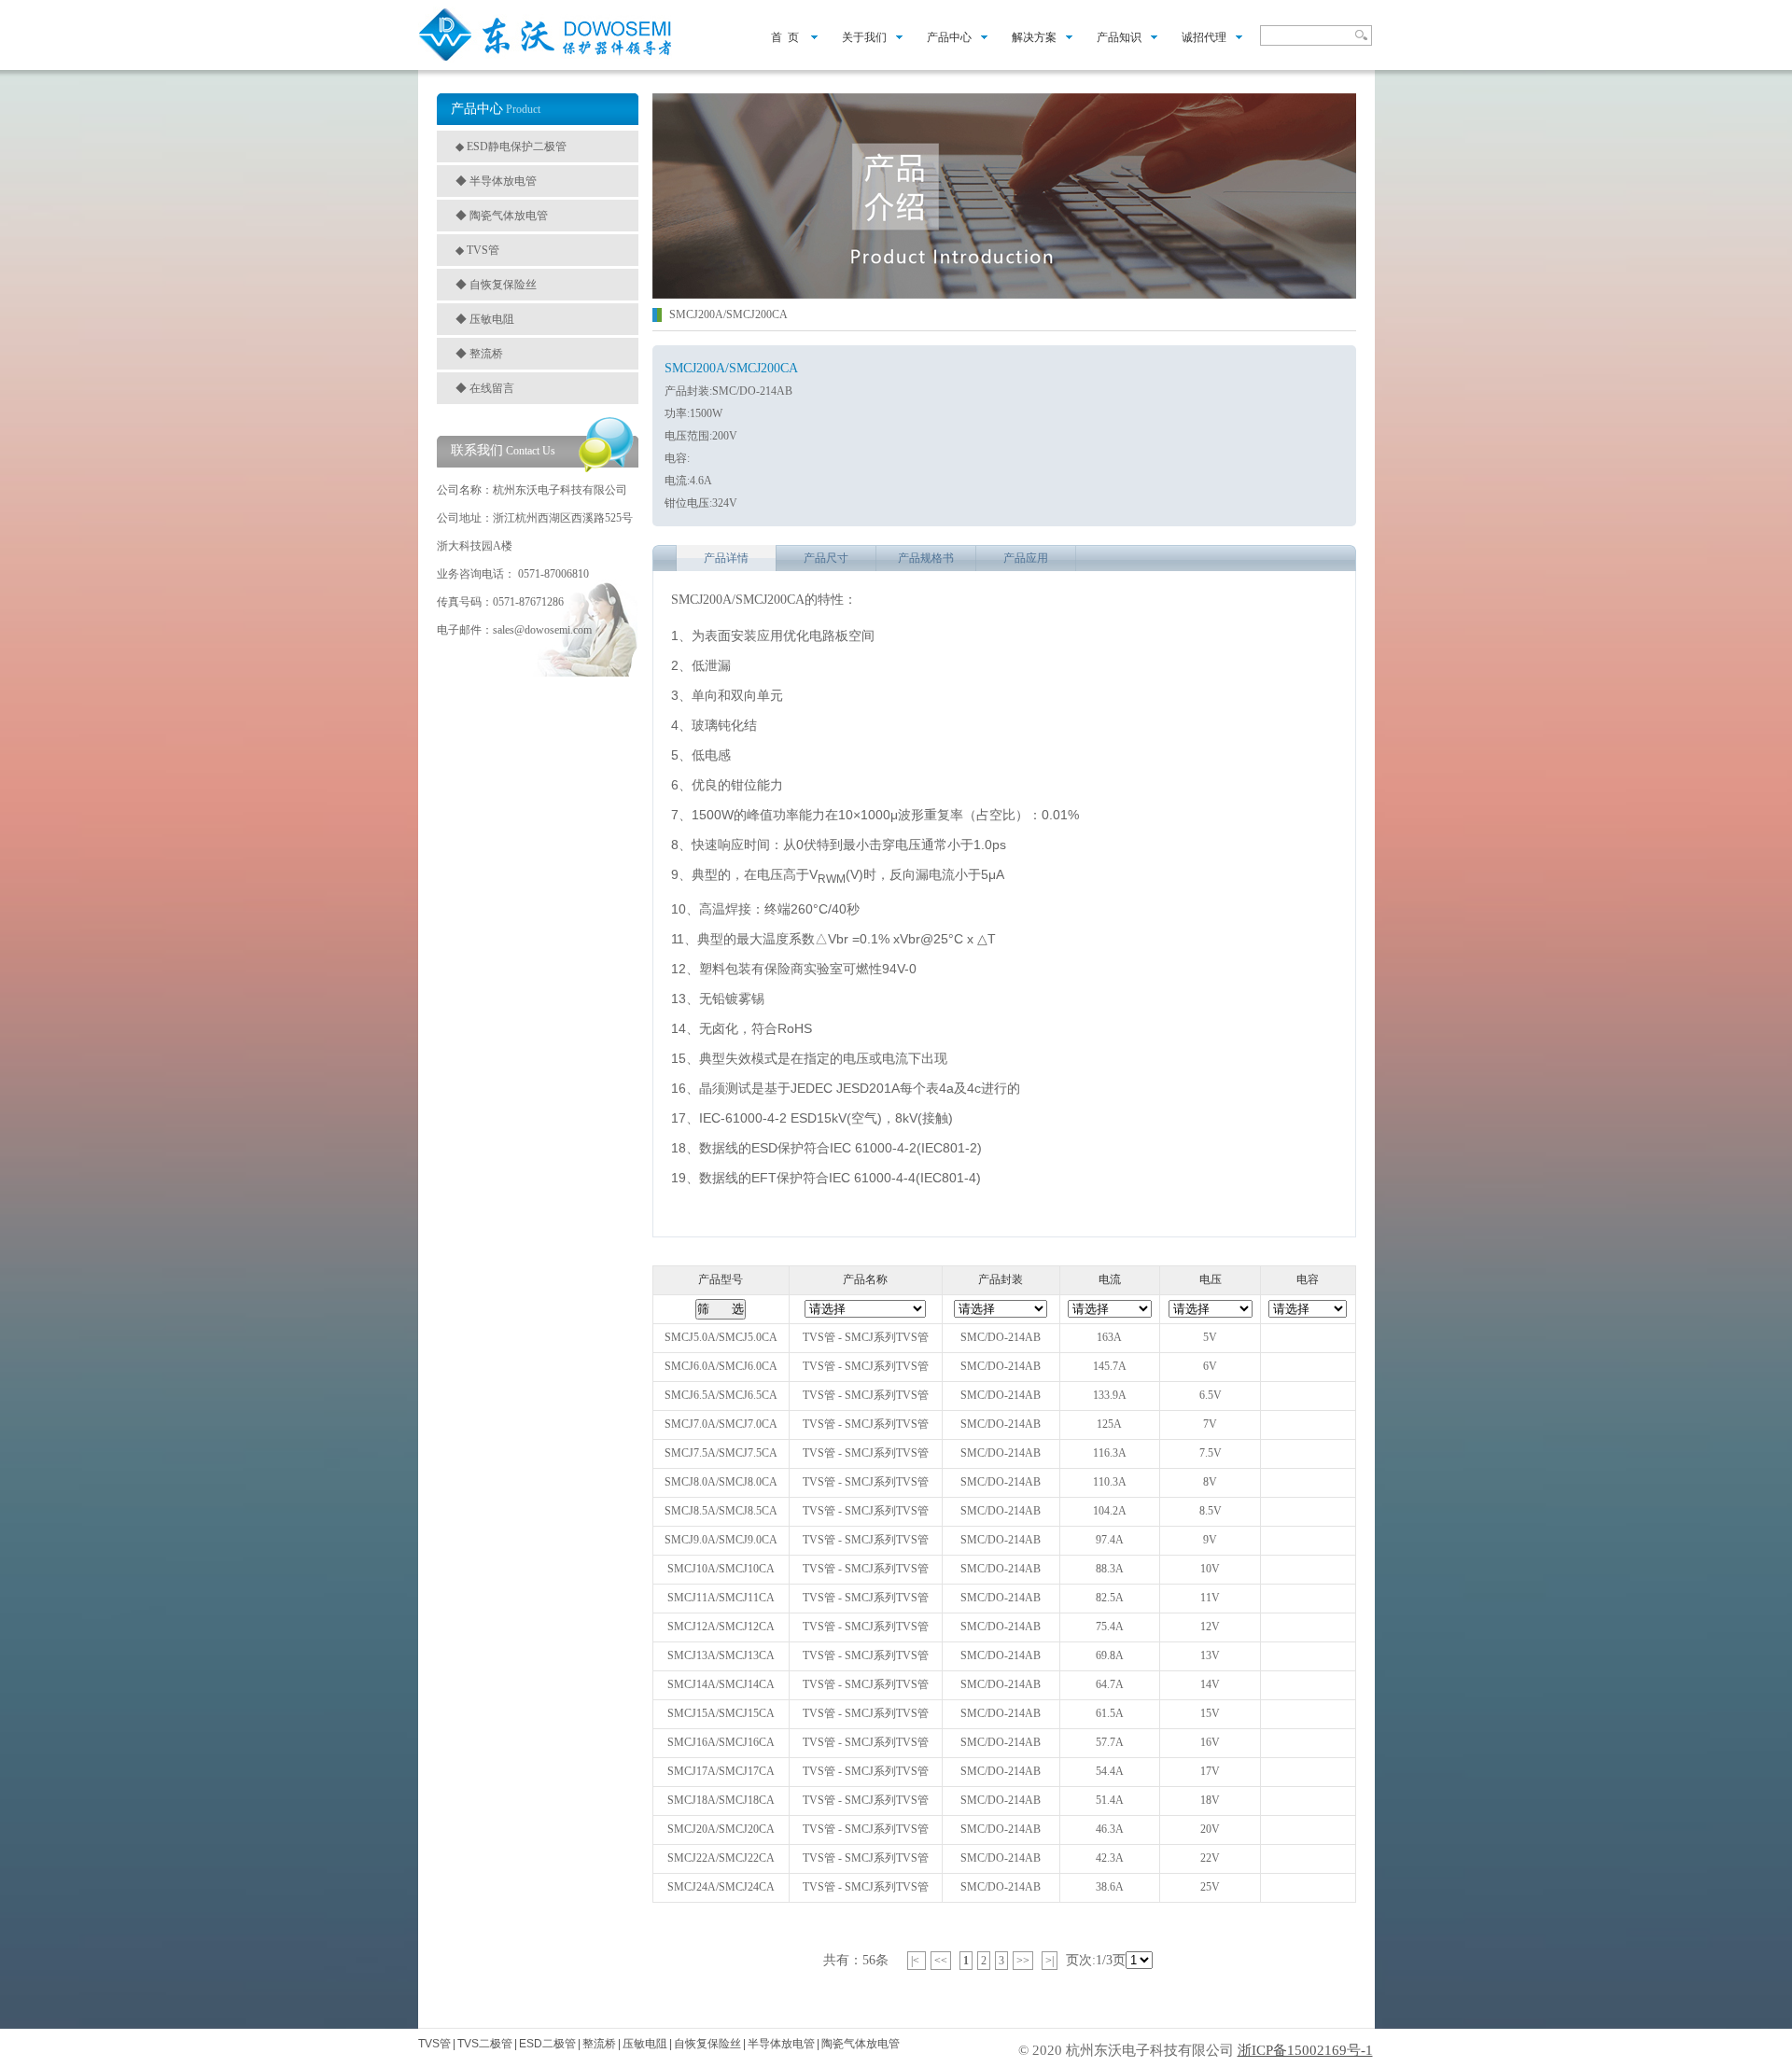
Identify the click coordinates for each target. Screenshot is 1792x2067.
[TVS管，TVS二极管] (546, 59)
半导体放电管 (781, 2044)
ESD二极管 (547, 2044)
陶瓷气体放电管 (861, 2044)
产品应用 (1026, 558)
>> (1023, 1961)
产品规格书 (926, 558)
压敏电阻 (645, 2044)
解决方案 (1034, 37)
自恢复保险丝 (707, 2044)
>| (1050, 1961)
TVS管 (434, 2044)
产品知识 (1119, 37)
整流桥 (599, 2044)
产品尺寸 (826, 558)
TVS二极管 (485, 2044)
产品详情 (726, 558)
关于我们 (864, 37)
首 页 (779, 37)
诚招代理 (1204, 37)
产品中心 (949, 37)
